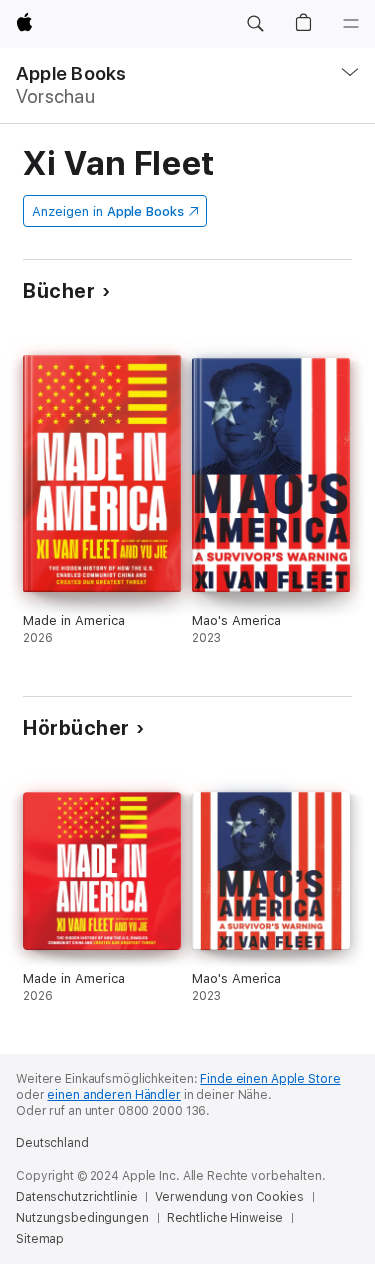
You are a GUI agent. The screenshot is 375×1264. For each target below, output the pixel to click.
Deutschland (52, 1143)
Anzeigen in (108, 211)
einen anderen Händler (113, 1095)
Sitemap (40, 1239)
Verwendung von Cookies (229, 1197)
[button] (255, 24)
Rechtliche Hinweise (225, 1218)
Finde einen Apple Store (270, 1079)
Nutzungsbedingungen (82, 1218)
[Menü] (351, 24)
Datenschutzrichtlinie (76, 1197)
